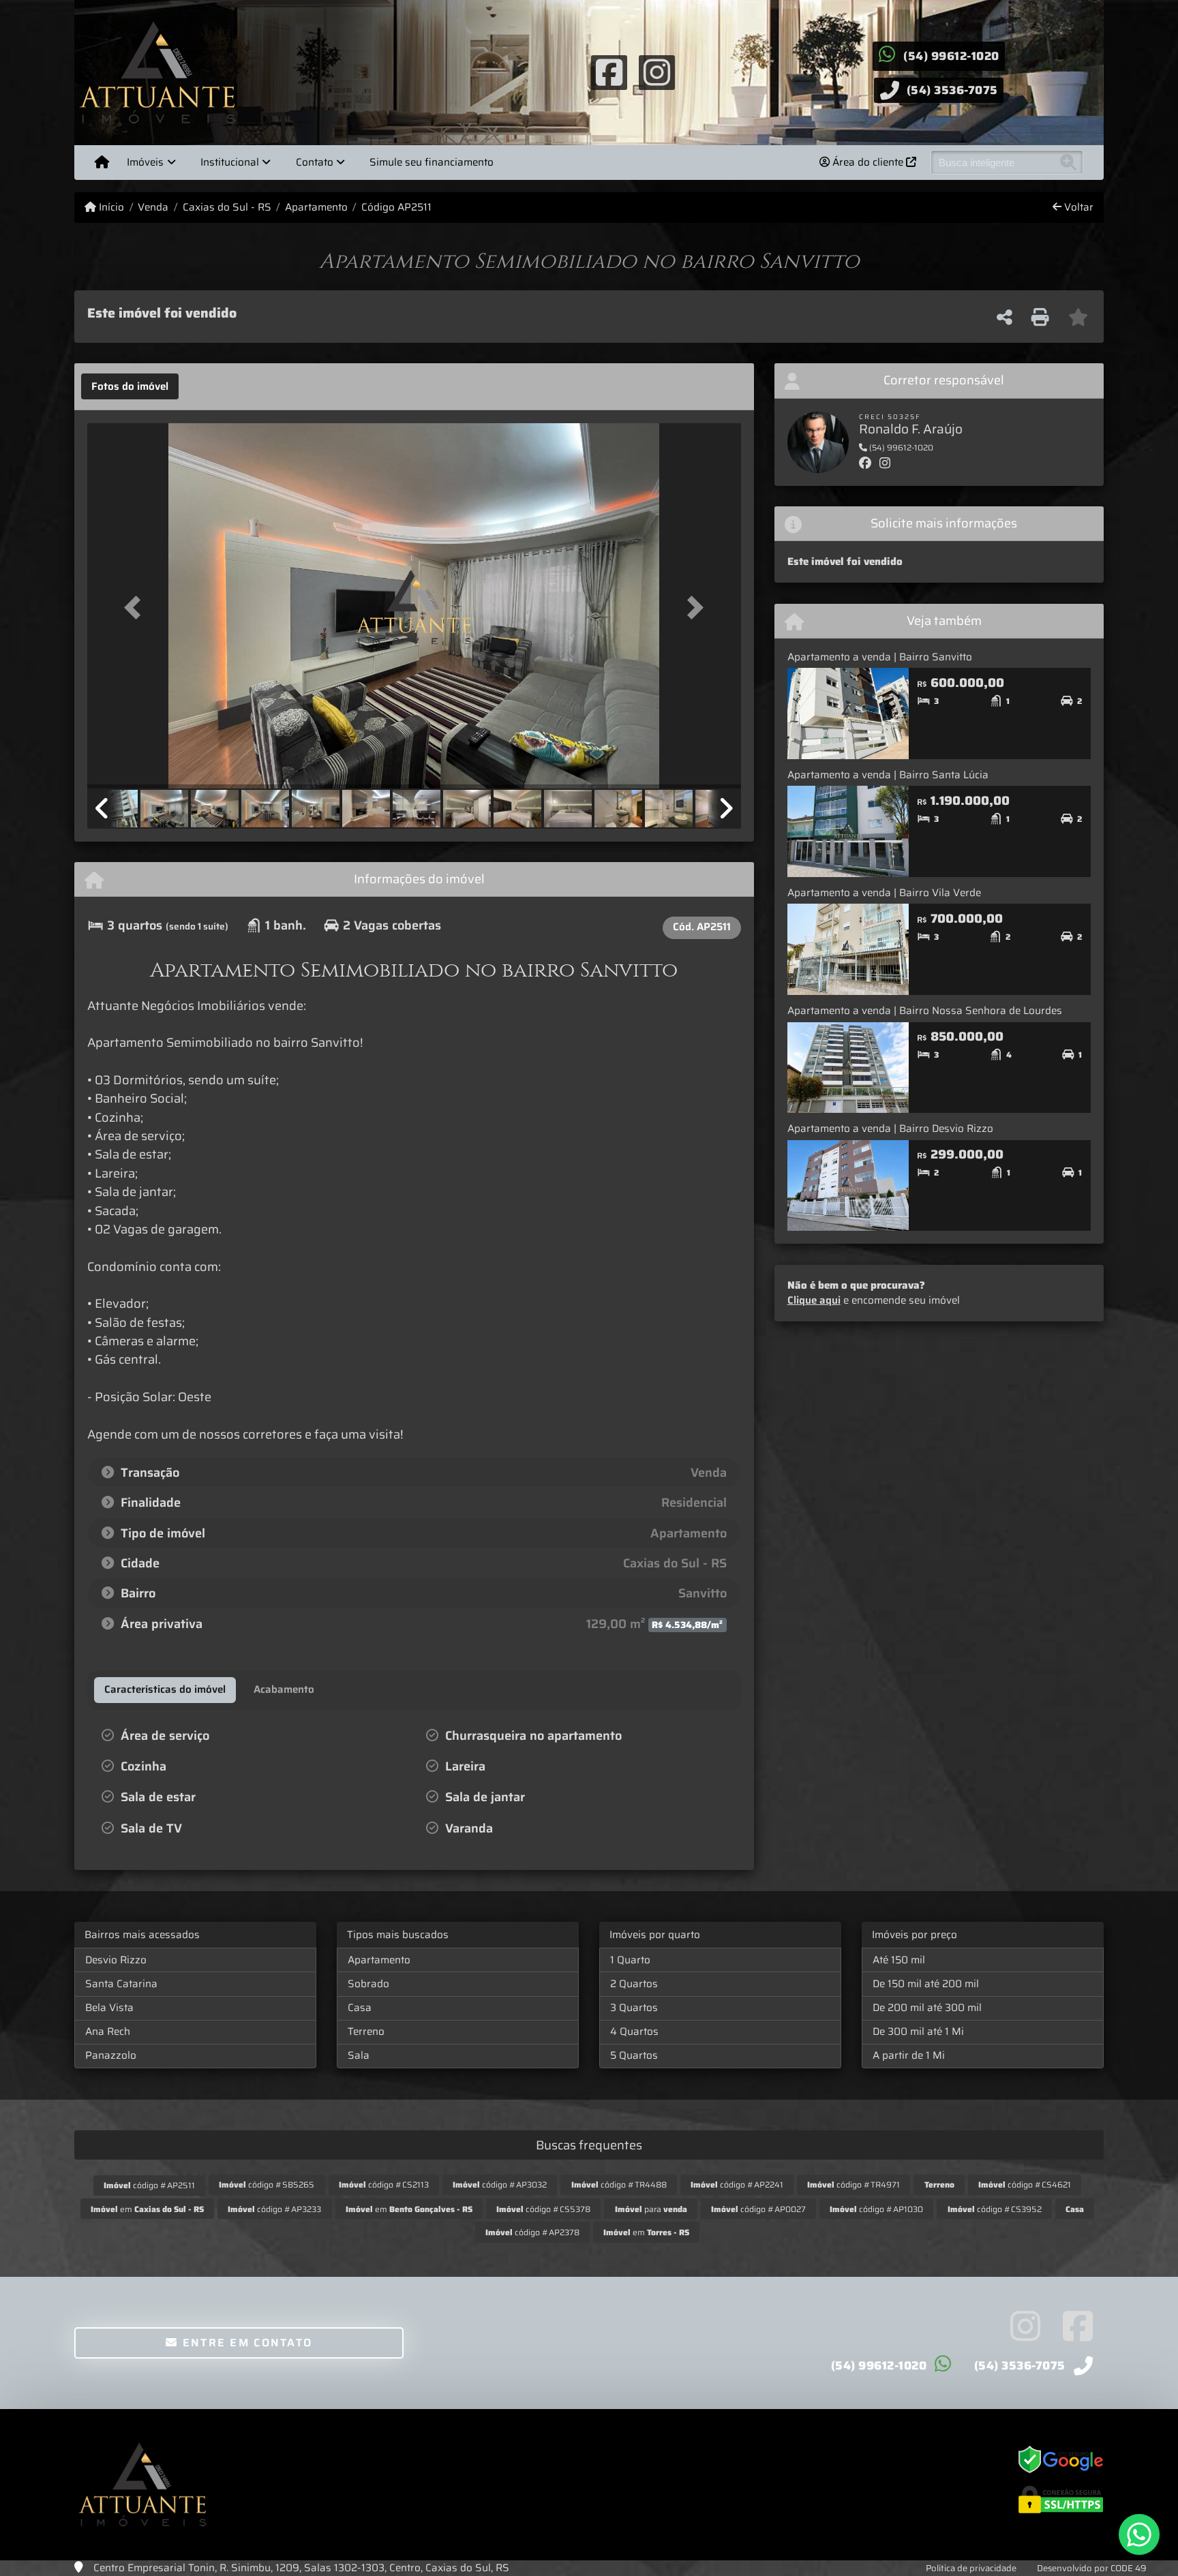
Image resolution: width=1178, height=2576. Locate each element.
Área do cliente (868, 162)
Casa (360, 2008)
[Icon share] (609, 72)
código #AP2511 (149, 2185)
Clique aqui (814, 1300)
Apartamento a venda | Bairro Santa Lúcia (888, 775)
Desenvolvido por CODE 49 (1092, 2568)
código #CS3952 (995, 2209)
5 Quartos (634, 2055)
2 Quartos (634, 1984)
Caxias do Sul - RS (227, 208)
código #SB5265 (267, 2184)
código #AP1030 (876, 2209)
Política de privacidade (971, 2568)
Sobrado (368, 1984)
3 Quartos (634, 2008)
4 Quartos (634, 2031)
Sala (359, 2055)
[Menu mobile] (102, 162)
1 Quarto (630, 1960)
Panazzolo (111, 2055)
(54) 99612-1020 (951, 56)
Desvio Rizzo (116, 1960)
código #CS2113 (384, 2184)
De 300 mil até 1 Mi (918, 2031)
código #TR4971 (854, 2184)
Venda (153, 208)
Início (110, 208)
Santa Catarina (121, 1984)
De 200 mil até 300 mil (927, 2008)
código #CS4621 (1025, 2184)
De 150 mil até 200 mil (926, 1984)
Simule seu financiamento (432, 162)
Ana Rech (108, 2031)
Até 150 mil (899, 1960)
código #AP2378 (532, 2232)
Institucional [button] (230, 162)
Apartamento (316, 208)
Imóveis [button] (145, 162)
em (147, 2209)
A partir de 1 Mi (909, 2055)
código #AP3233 (274, 2209)
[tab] (130, 386)
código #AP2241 (737, 2184)
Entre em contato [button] (245, 2343)
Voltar (1077, 208)
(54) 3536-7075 (952, 90)
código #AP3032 (500, 2184)
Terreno (366, 2031)
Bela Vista (109, 2008)
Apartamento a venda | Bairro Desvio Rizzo (890, 1129)
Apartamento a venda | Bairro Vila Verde (884, 893)
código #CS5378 (543, 2209)
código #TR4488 (619, 2184)
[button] (136, 607)
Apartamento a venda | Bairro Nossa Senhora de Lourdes (925, 1011)
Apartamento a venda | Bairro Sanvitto (880, 657)
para (651, 2209)
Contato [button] (315, 162)
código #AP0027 (758, 2209)
